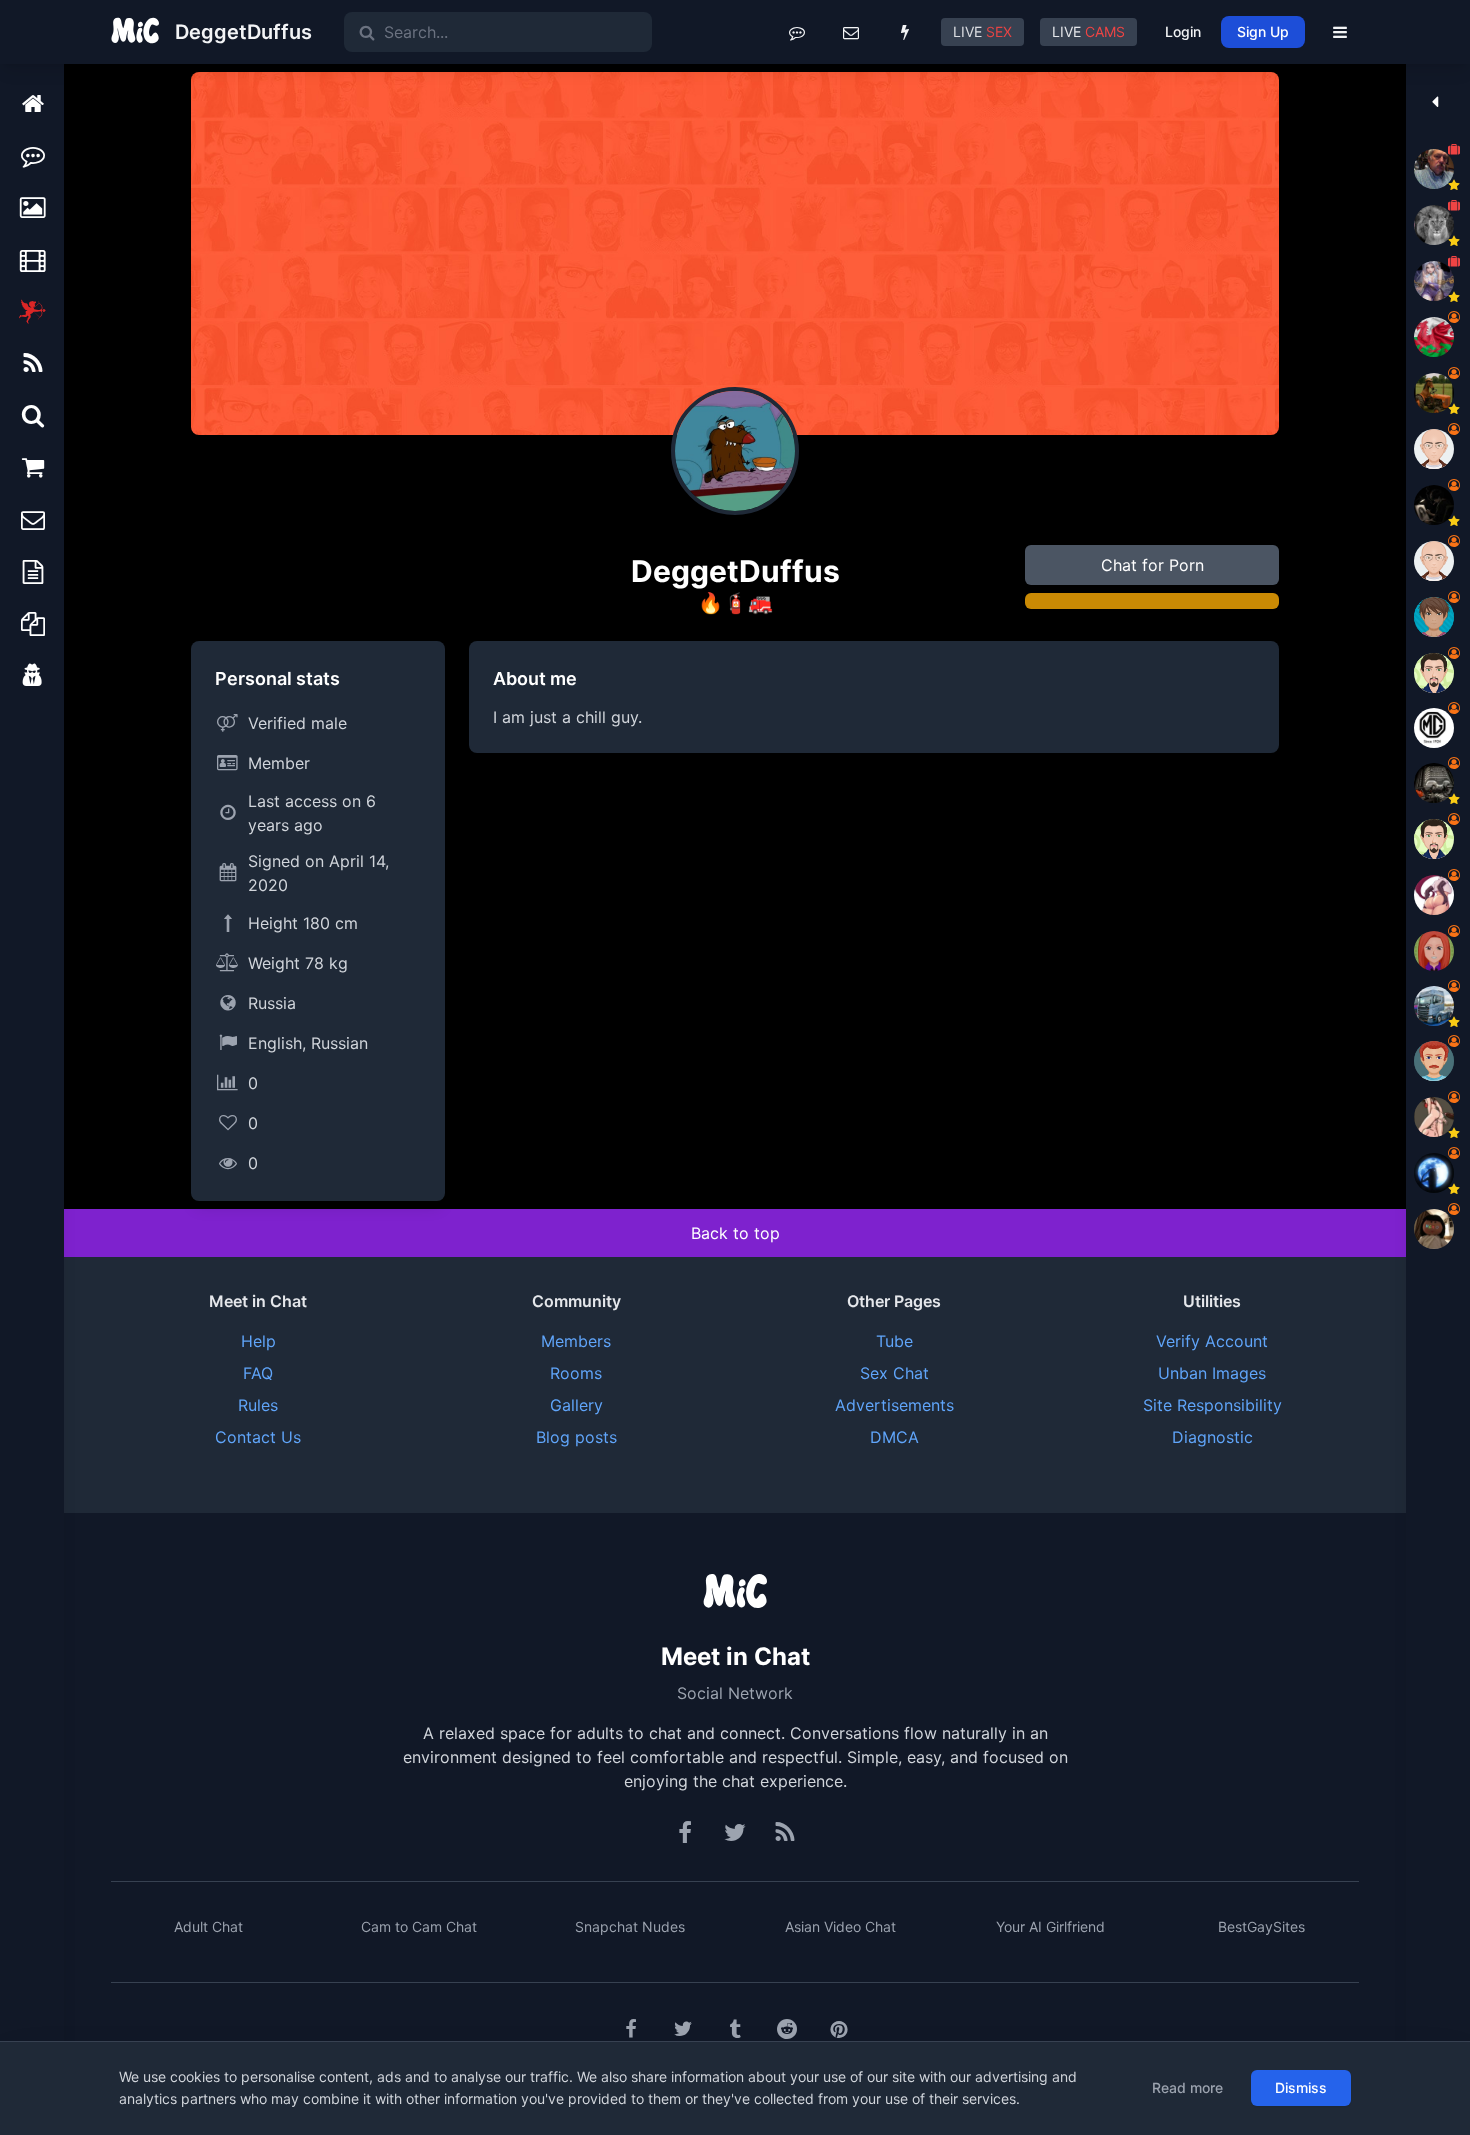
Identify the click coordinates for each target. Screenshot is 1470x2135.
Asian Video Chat (840, 1926)
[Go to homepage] (735, 1593)
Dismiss (1301, 2087)
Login (1183, 31)
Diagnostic (1212, 1437)
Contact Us (258, 1437)
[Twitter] (735, 1833)
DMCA (894, 1437)
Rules (258, 1405)
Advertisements (894, 1405)
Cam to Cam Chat (419, 1926)
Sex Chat (894, 1373)
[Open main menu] (1340, 32)
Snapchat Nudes (630, 1926)
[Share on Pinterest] (839, 2029)
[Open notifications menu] (905, 32)
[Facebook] (686, 1833)
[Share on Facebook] (631, 2029)
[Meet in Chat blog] (785, 1833)
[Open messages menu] (851, 32)
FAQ (258, 1373)
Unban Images (1212, 1373)
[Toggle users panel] (1434, 102)
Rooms (576, 1373)
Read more (1187, 2087)
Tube (894, 1341)
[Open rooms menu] (797, 32)
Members (576, 1341)
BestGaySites (1261, 1926)
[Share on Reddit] (787, 2029)
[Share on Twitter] (683, 2029)
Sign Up (1263, 31)
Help (258, 1341)
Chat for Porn (1152, 565)
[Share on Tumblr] (735, 2029)
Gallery (576, 1405)
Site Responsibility (1212, 1405)
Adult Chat (208, 1926)
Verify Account (1212, 1341)
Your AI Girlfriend (1050, 1926)
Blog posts (576, 1437)
